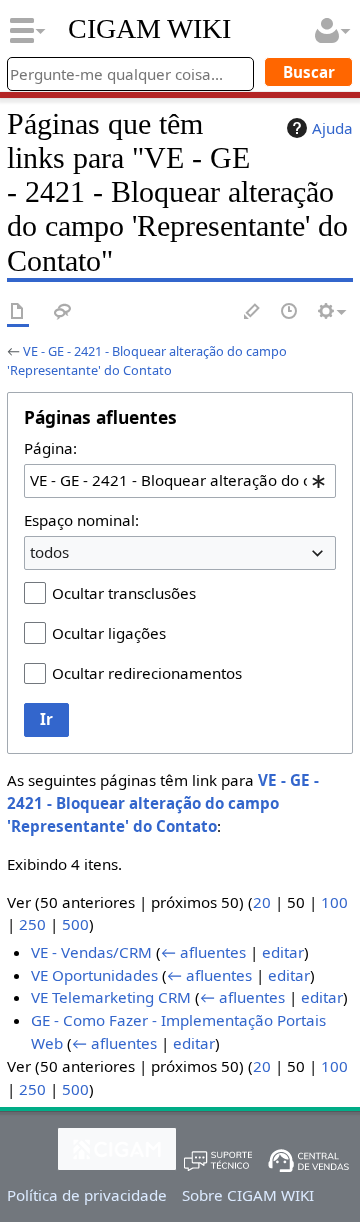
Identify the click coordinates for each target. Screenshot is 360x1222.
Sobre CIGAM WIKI (248, 1195)
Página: (50, 448)
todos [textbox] (49, 552)
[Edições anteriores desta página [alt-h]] (290, 312)
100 (334, 902)
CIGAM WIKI (149, 29)
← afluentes (203, 952)
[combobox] (180, 481)
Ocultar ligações (109, 633)
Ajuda (332, 128)
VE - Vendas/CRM (91, 952)
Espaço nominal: (81, 520)
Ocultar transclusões (124, 593)
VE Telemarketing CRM (111, 997)
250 (32, 924)
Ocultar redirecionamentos (147, 673)
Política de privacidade (87, 1195)
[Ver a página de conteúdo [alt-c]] (18, 312)
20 (262, 902)
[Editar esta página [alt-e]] (253, 312)
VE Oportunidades (94, 975)
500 (75, 924)
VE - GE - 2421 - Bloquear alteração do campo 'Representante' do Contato (147, 360)
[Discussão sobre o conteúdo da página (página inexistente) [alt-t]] (63, 312)
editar (283, 952)
